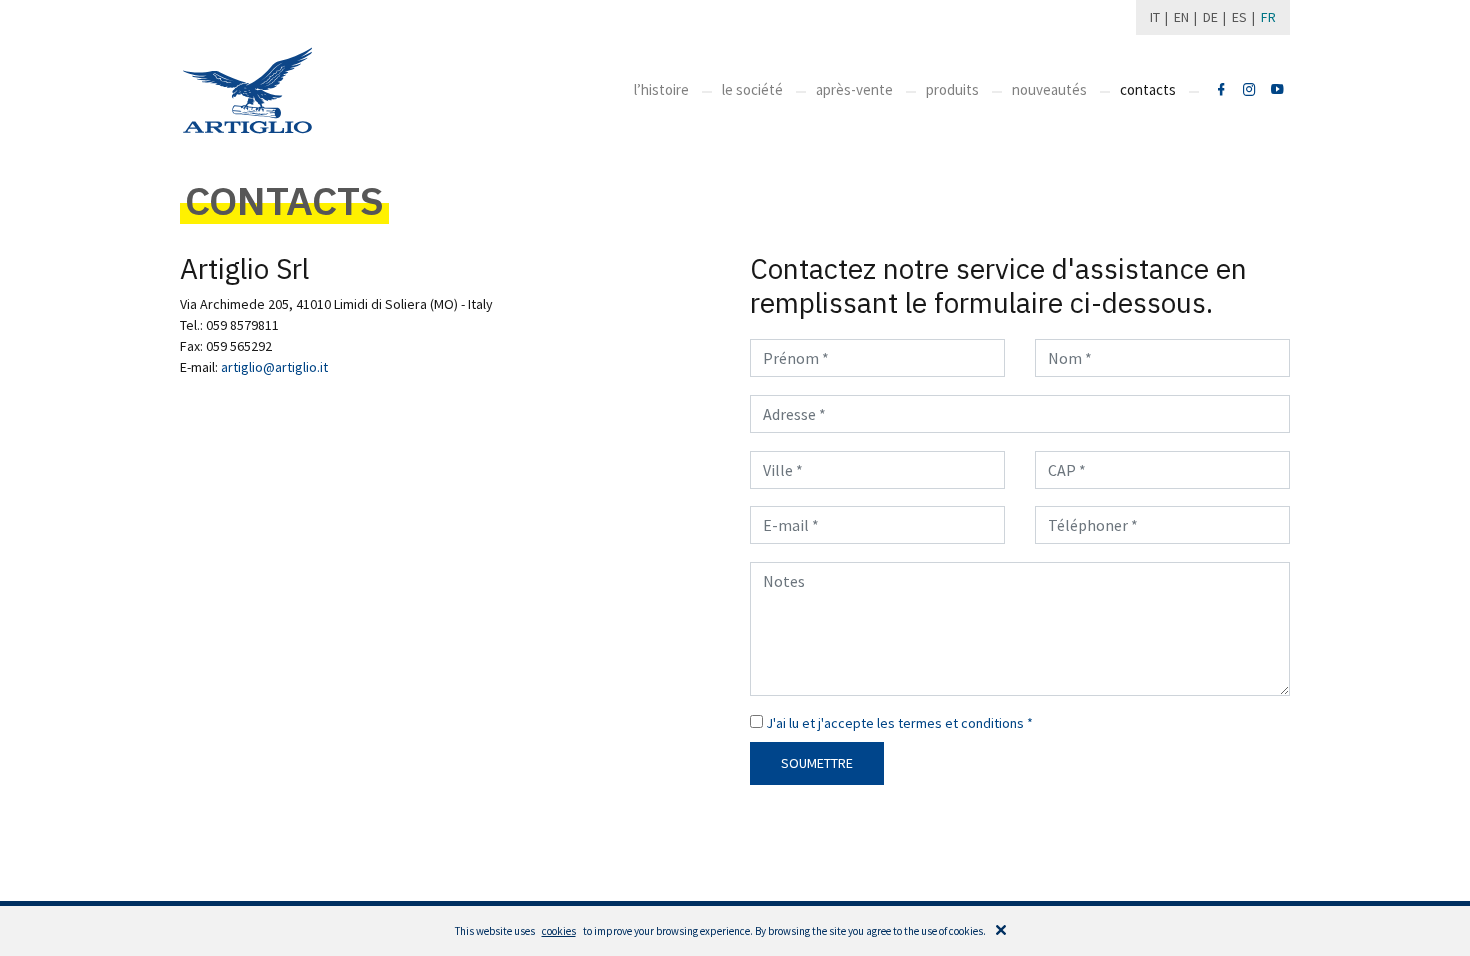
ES (1239, 17)
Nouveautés (1049, 89)
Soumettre (817, 763)
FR (1268, 17)
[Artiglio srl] (1221, 90)
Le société (752, 89)
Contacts (1148, 89)
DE (1210, 17)
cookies (559, 931)
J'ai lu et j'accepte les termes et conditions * (899, 723)
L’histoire (661, 89)
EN (1181, 17)
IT (1155, 17)
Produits (952, 89)
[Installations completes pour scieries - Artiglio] (247, 90)
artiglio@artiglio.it (274, 367)
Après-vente (854, 89)
